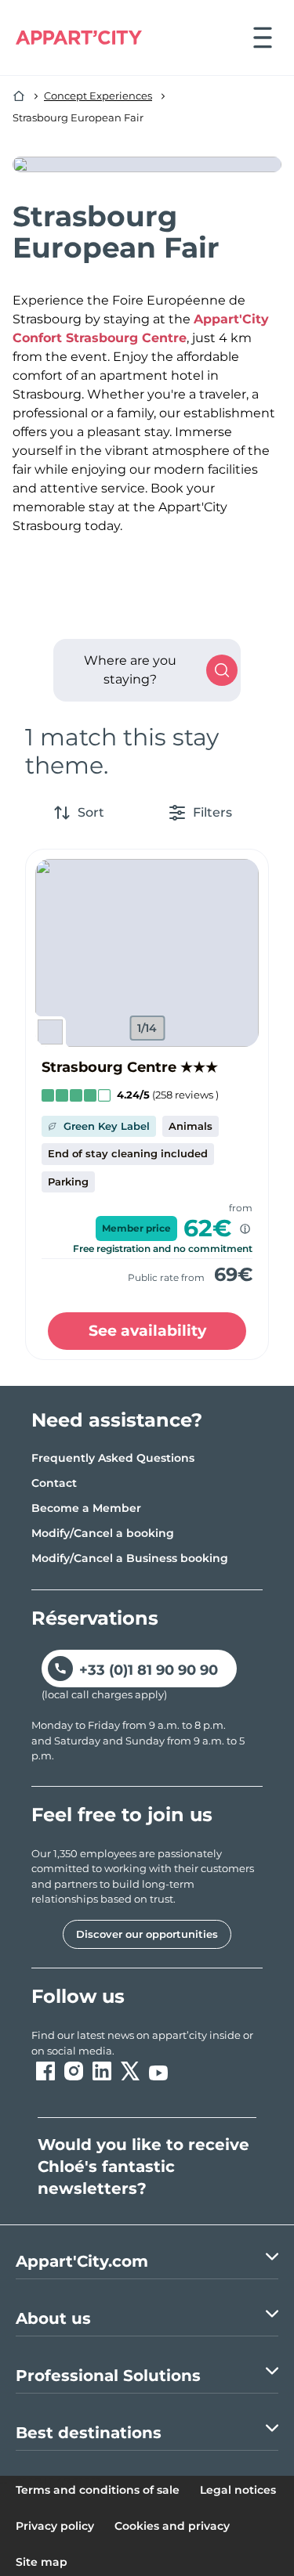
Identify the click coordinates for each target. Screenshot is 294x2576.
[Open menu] (263, 38)
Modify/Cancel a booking (103, 1533)
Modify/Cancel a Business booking (130, 1558)
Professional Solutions (108, 2376)
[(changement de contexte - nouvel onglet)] (45, 2071)
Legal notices (238, 2490)
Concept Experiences (98, 96)
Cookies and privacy (172, 2526)
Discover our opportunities (147, 1934)
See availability (147, 1331)
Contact (54, 1483)
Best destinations (89, 2433)
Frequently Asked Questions (113, 1458)
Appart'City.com (82, 2261)
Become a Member (86, 1508)
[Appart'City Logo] (79, 38)
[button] (147, 953)
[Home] (19, 96)
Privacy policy (55, 2526)
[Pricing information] (245, 1229)
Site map (42, 2562)
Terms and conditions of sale (98, 2490)
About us (53, 2318)
